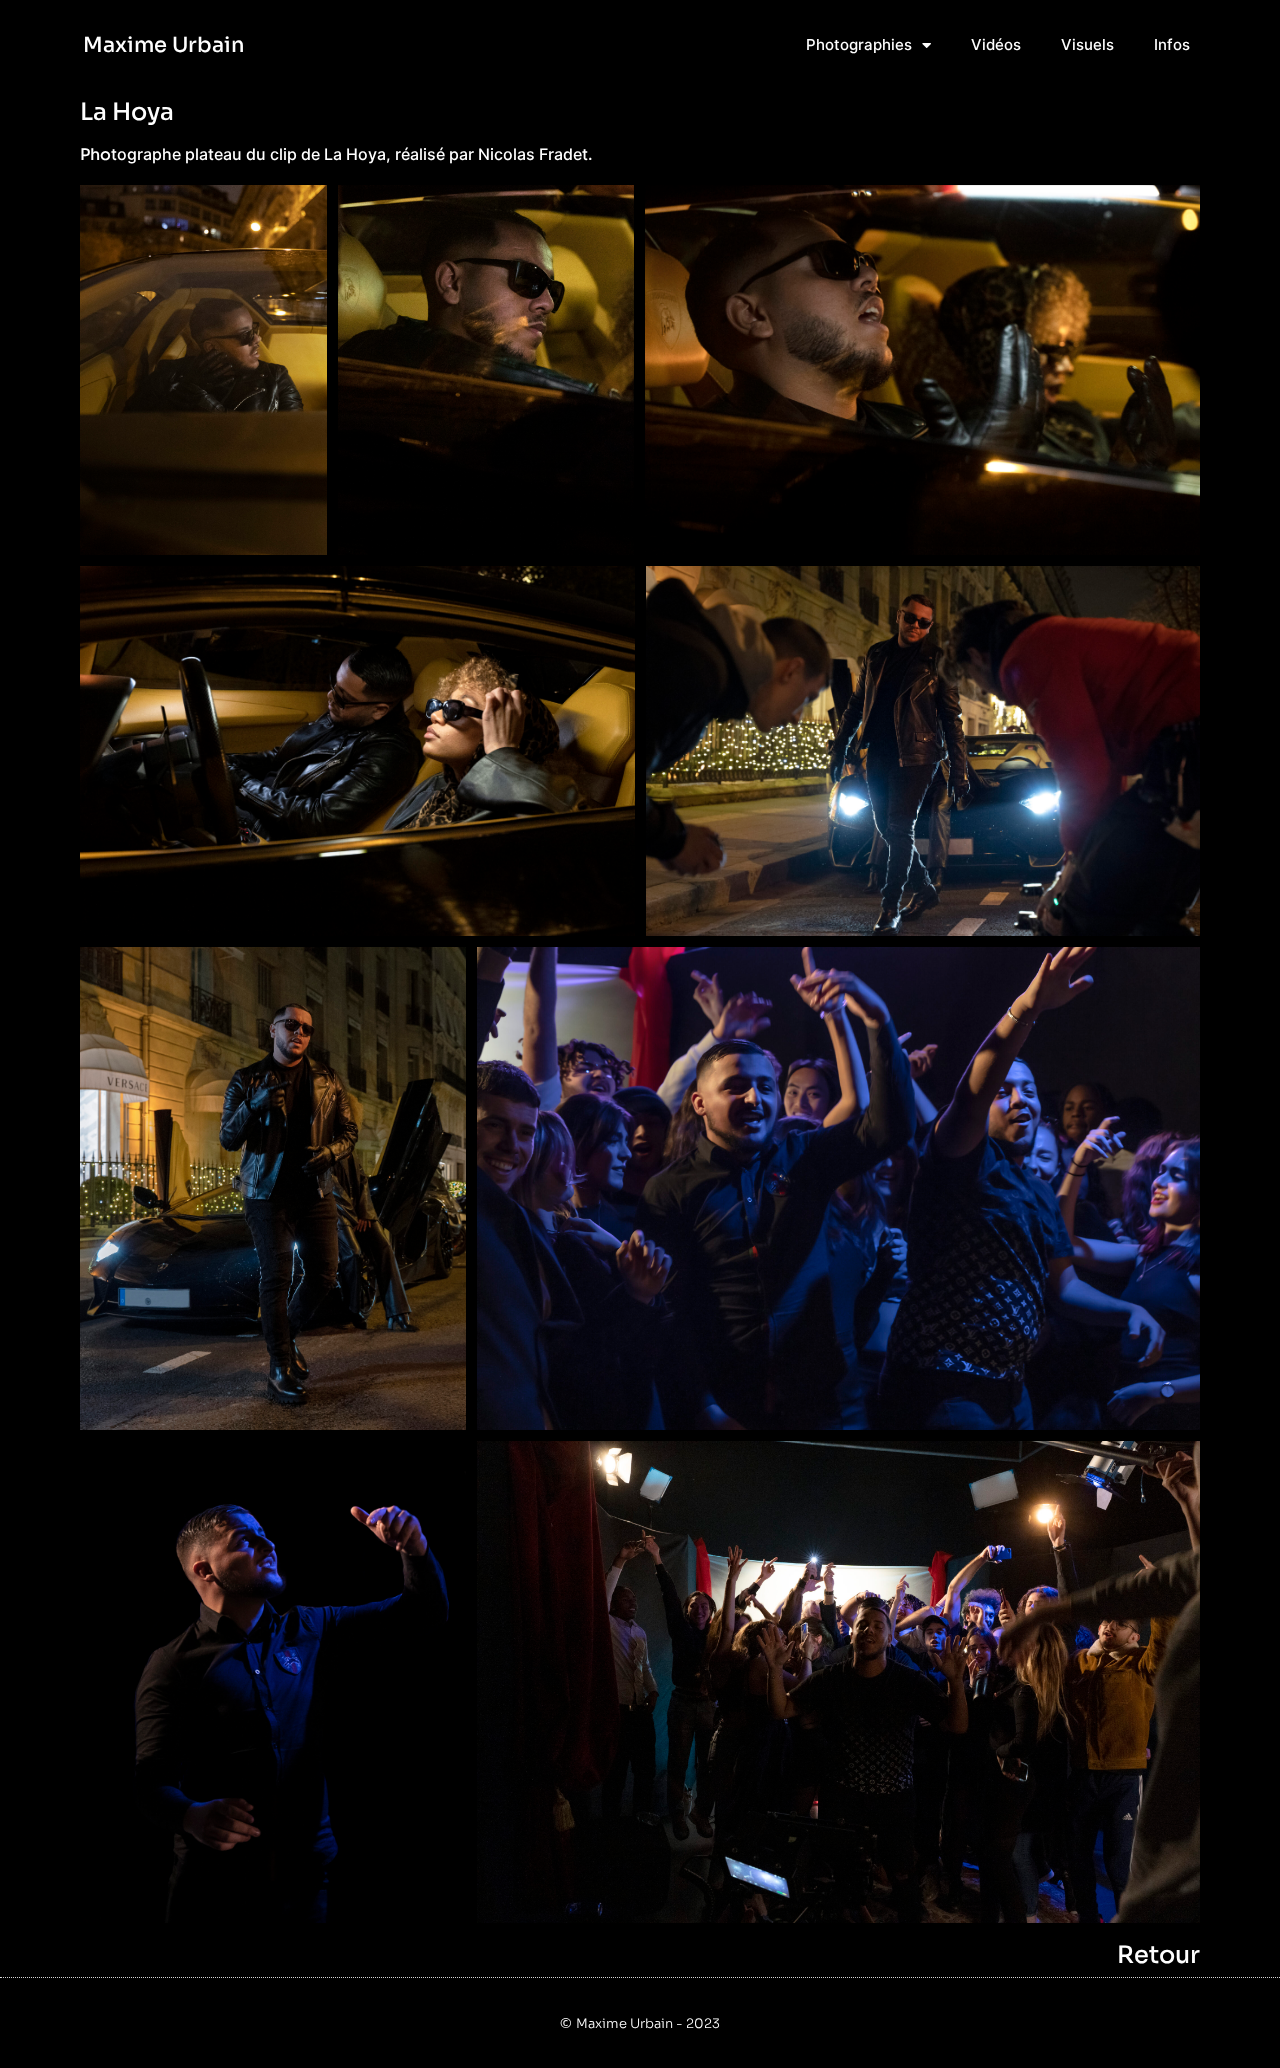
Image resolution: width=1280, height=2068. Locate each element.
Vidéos (996, 44)
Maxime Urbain (164, 45)
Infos (1172, 44)
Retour (1158, 1955)
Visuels (1087, 44)
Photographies (859, 44)
